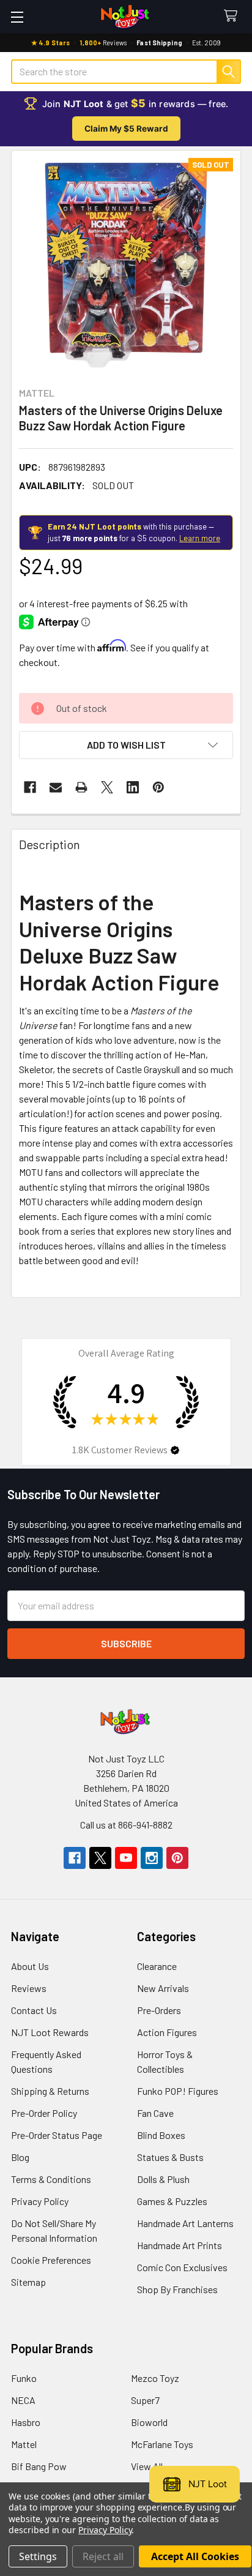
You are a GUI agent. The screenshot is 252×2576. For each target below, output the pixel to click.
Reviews (29, 1988)
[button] (126, 745)
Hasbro (26, 2422)
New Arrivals (163, 1988)
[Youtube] (126, 1858)
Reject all (103, 2556)
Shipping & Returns (50, 2091)
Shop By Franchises (177, 2289)
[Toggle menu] (17, 17)
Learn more (200, 538)
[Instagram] (152, 1858)
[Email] (56, 787)
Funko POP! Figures (178, 2091)
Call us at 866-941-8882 (126, 1825)
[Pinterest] (158, 787)
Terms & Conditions (51, 2179)
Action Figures (167, 2032)
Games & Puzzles (172, 2201)
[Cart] (233, 16)
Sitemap (28, 2282)
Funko (24, 2378)
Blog (20, 2157)
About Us (30, 1966)
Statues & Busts (170, 2157)
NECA (23, 2400)
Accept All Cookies (195, 2556)
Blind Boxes (161, 2135)
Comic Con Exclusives (182, 2267)
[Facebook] (30, 787)
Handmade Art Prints (180, 2245)
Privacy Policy (40, 2201)
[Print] (81, 787)
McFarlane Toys (162, 2444)
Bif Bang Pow (39, 2466)
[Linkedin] (133, 787)
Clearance (157, 1966)
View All (147, 2466)
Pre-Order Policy (44, 2113)
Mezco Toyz (155, 2378)
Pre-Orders (159, 2010)
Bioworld (149, 2422)
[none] (126, 265)
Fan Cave (155, 2113)
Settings (38, 2556)
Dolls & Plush (163, 2179)
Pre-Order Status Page (57, 2135)
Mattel (24, 2444)
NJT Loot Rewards (50, 2032)
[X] (107, 787)
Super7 (145, 2400)
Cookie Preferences (51, 2260)
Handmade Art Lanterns (185, 2223)
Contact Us (34, 2010)
